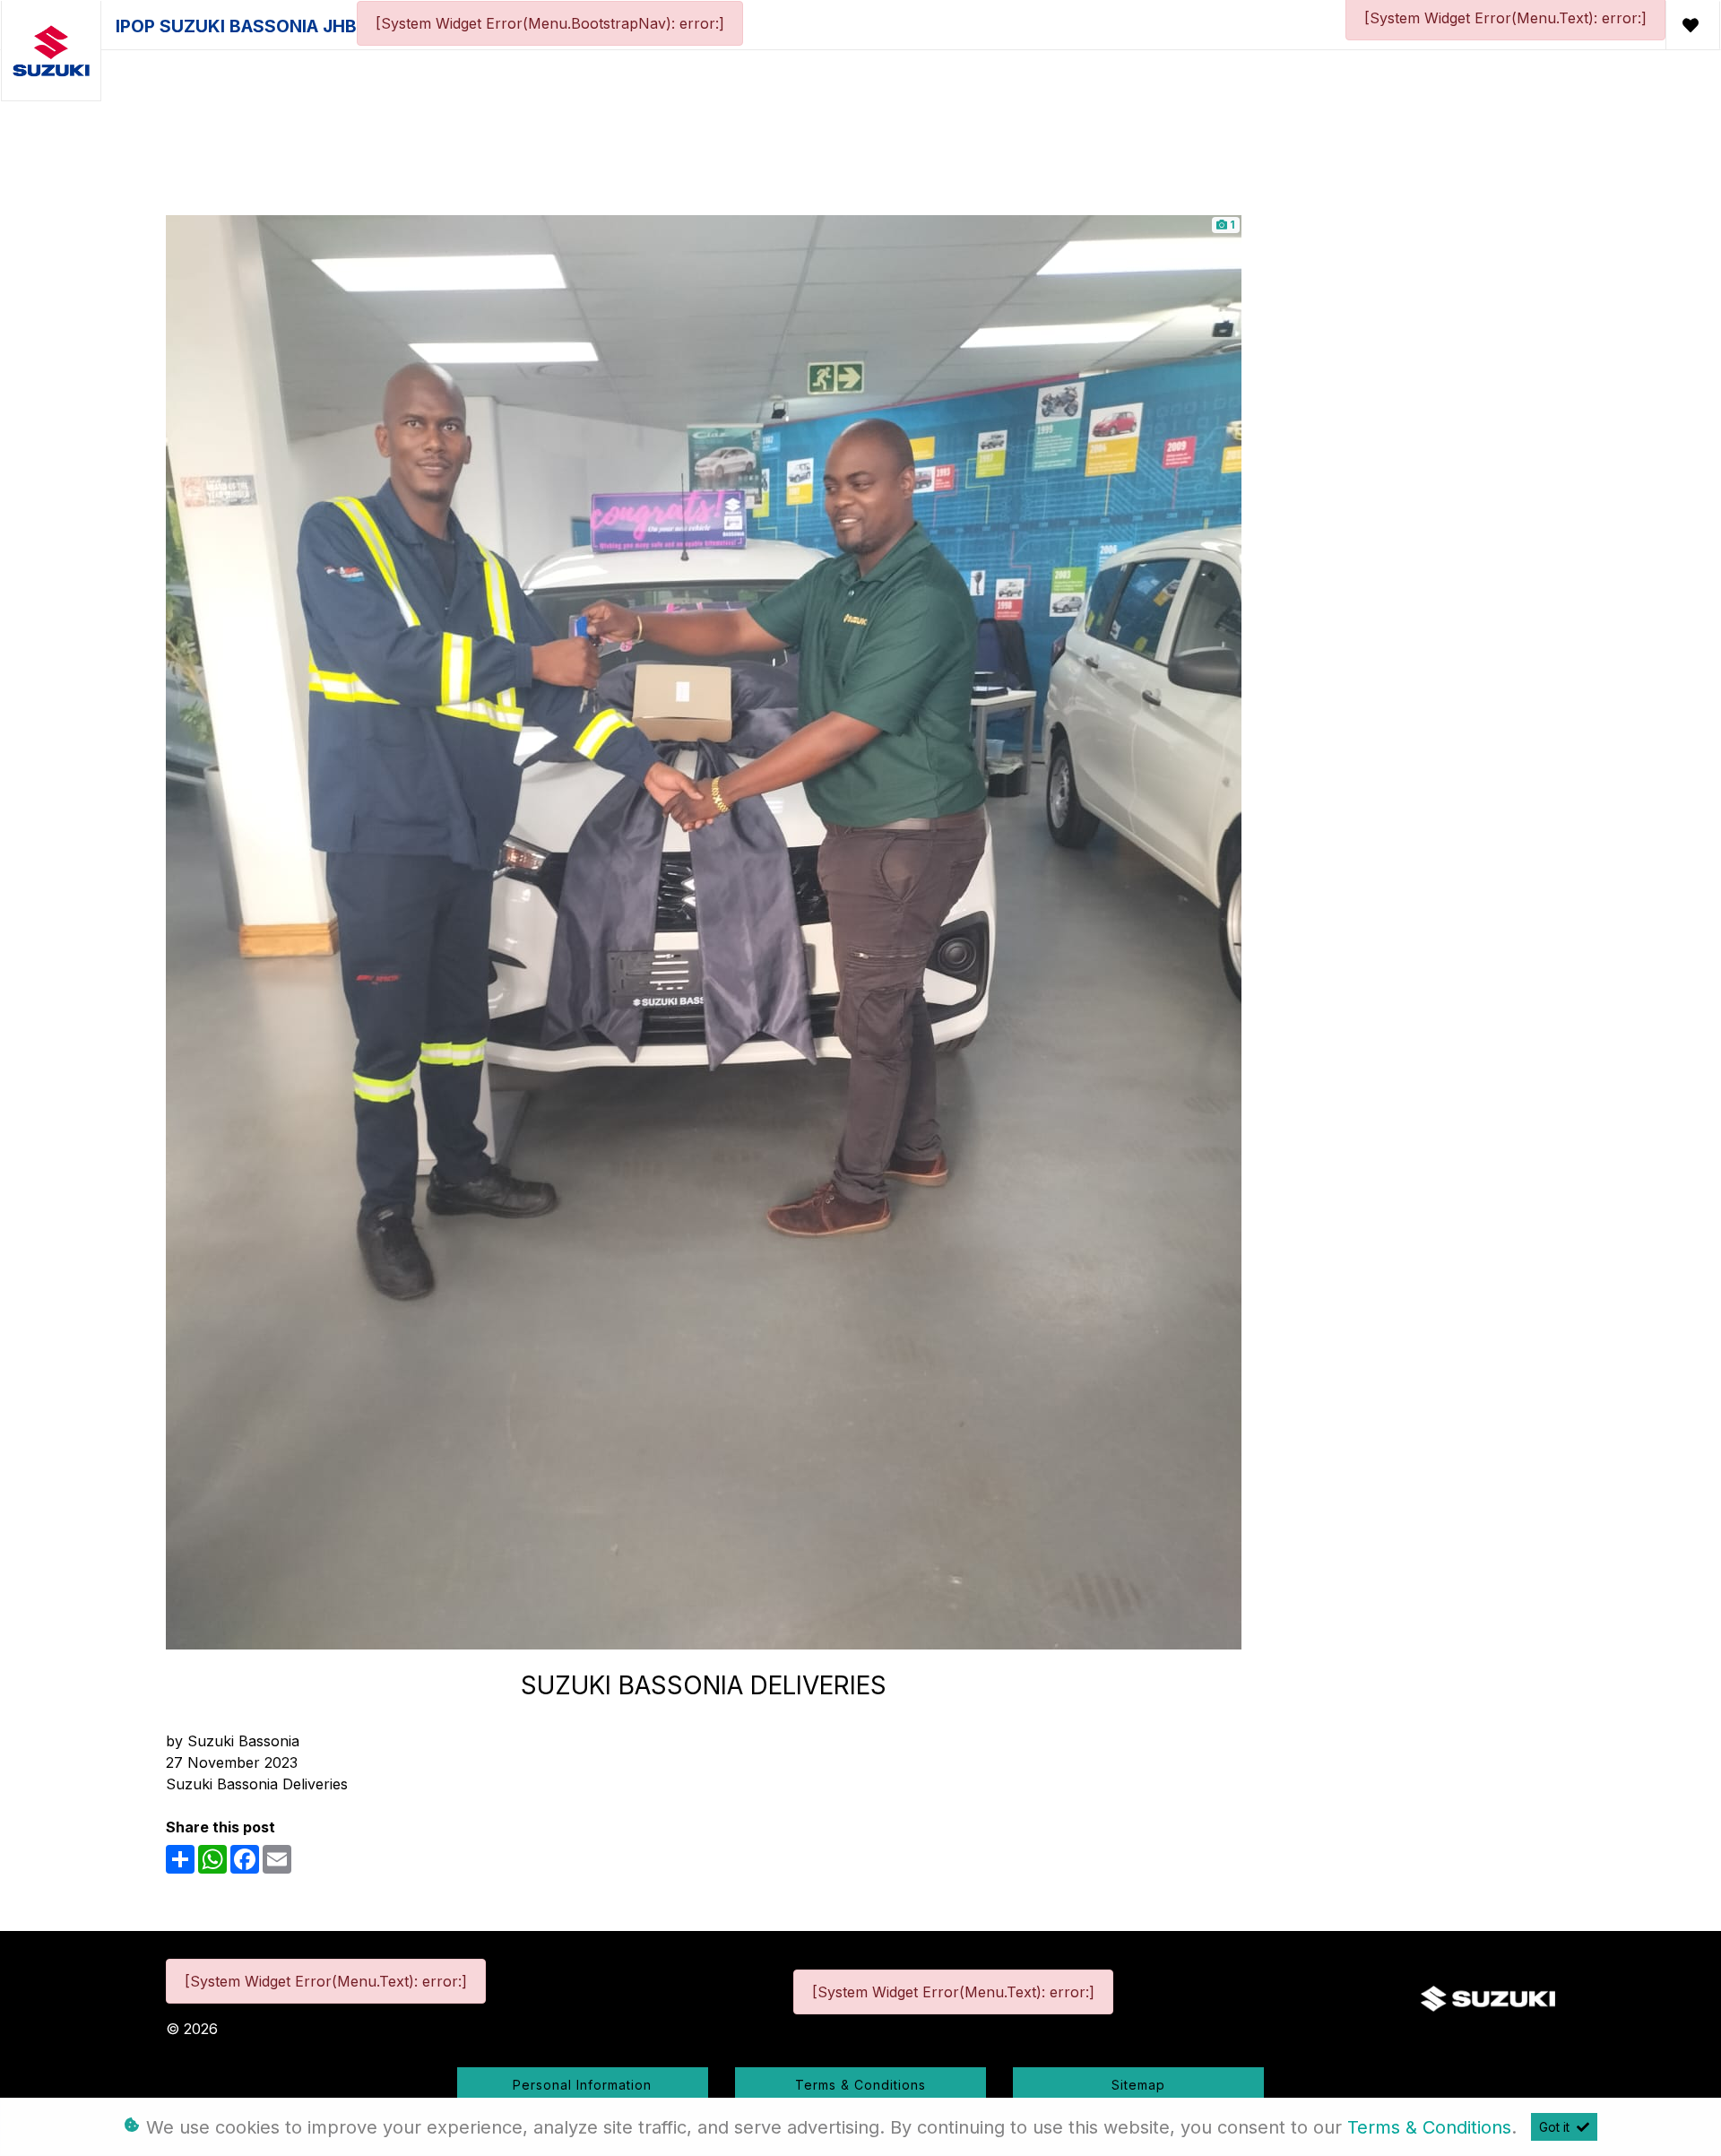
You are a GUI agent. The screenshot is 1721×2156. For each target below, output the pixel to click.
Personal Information (582, 2085)
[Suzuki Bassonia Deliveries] (704, 931)
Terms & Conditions (860, 2085)
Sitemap (1138, 2085)
